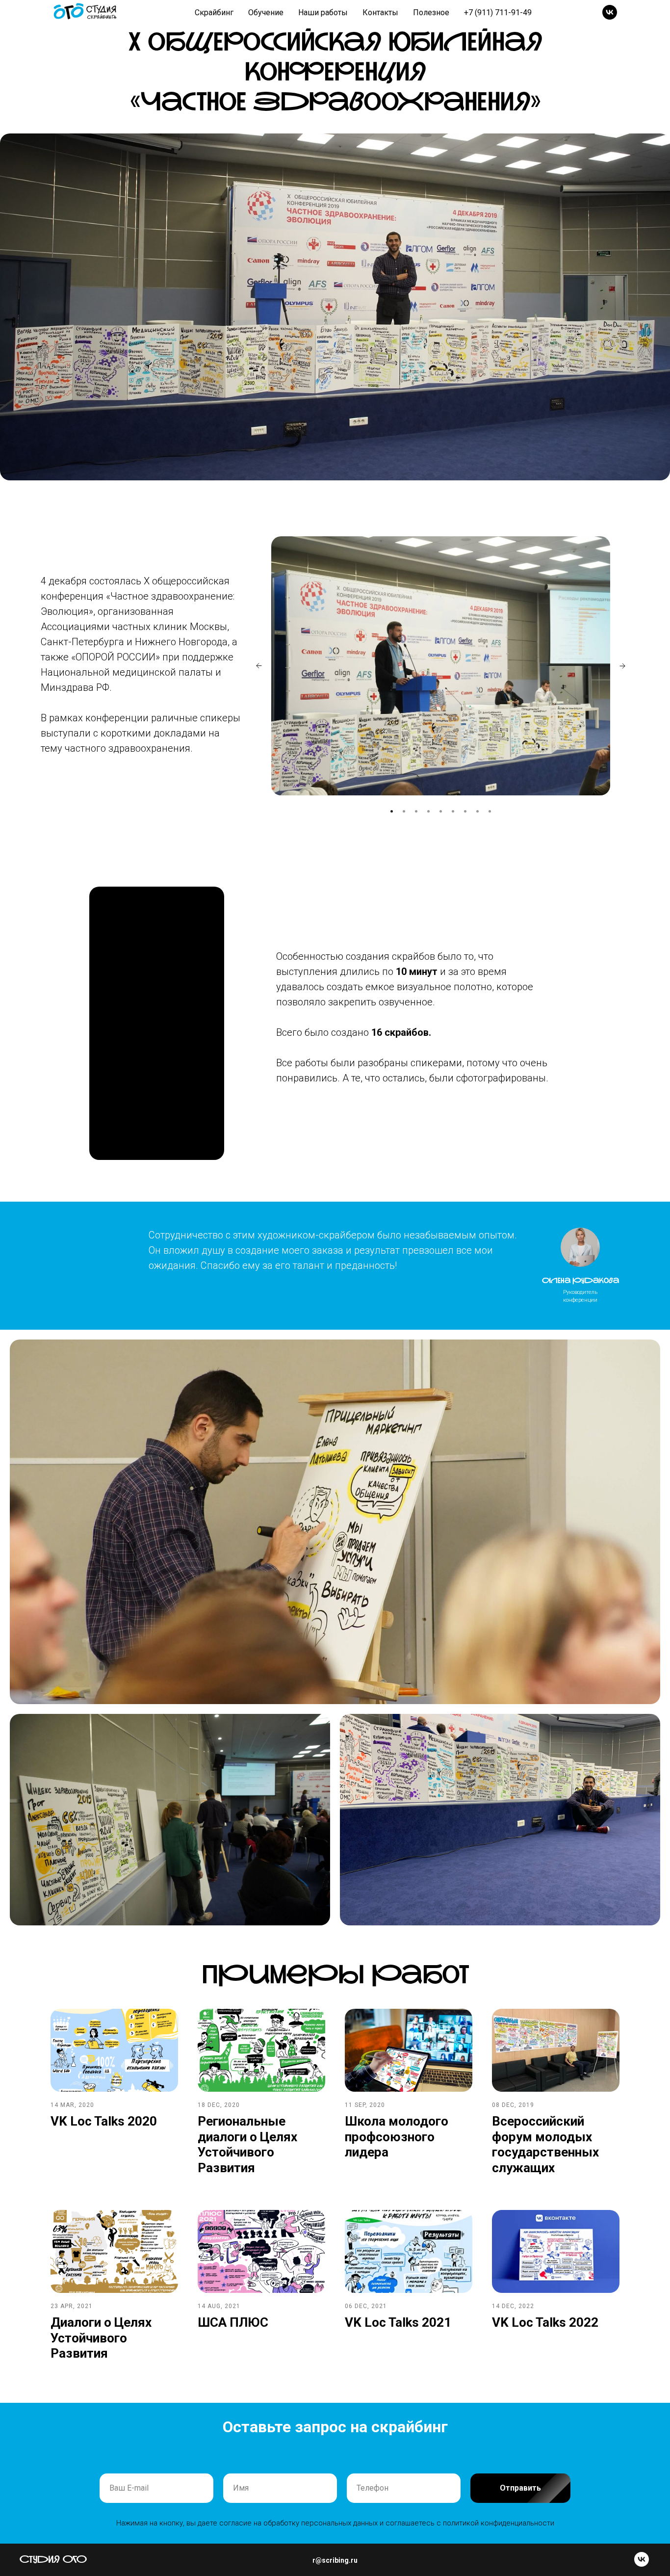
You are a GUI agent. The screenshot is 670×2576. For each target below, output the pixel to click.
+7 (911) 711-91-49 (498, 13)
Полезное (431, 13)
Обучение (266, 13)
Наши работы (323, 13)
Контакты (380, 13)
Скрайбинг (214, 13)
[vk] (610, 12)
